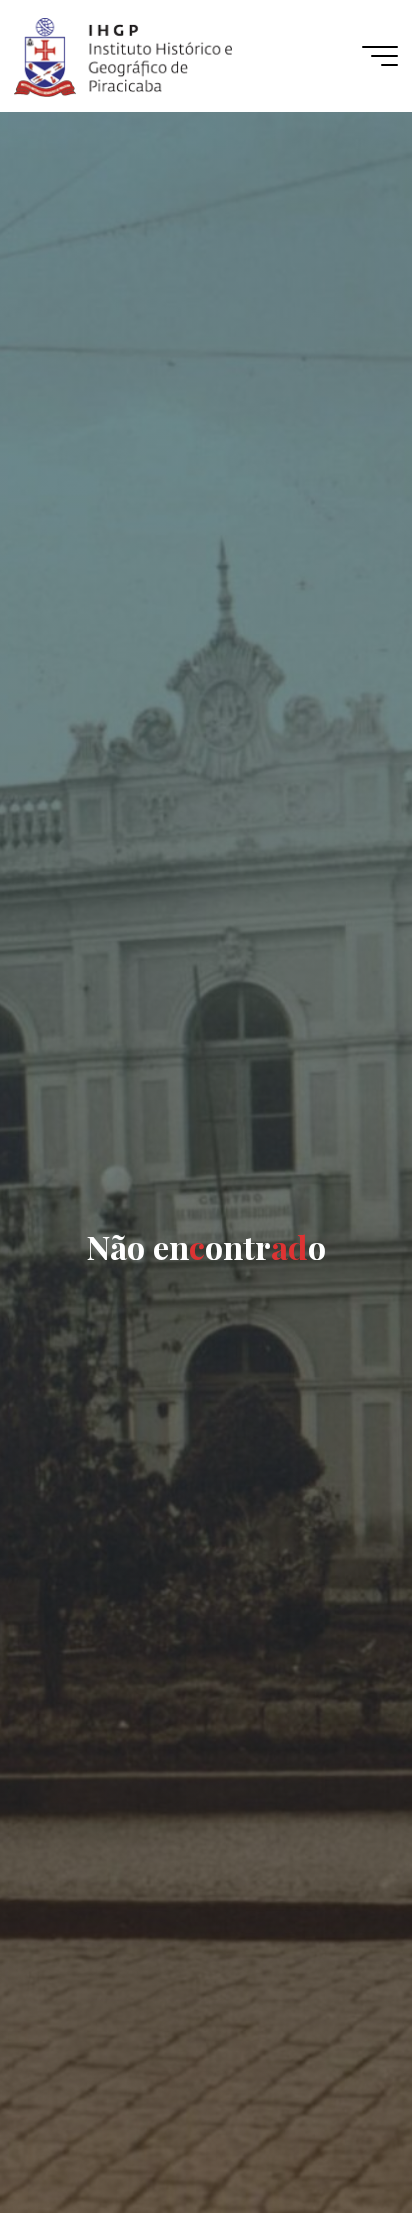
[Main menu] (380, 56)
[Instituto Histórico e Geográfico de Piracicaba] (122, 56)
